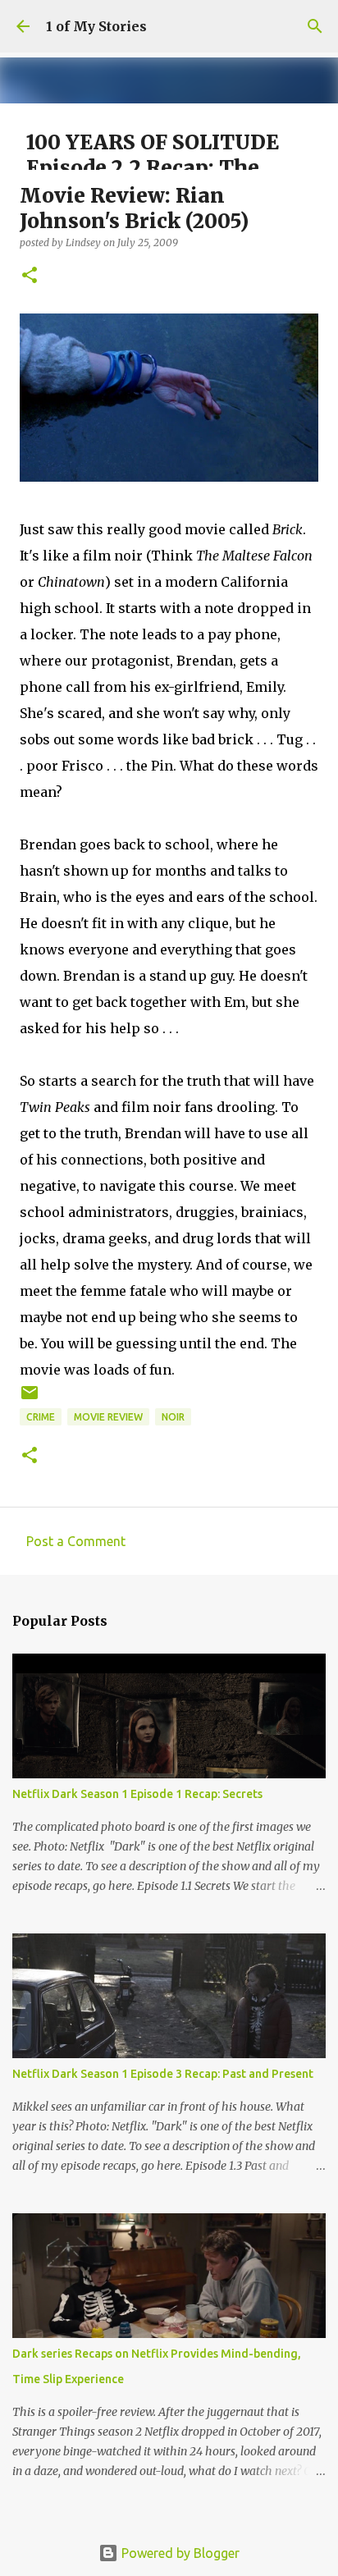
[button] (30, 276)
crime (41, 1417)
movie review (108, 1417)
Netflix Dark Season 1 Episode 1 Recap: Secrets (137, 1794)
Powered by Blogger (179, 2553)
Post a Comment (76, 1541)
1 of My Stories (96, 26)
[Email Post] (30, 1399)
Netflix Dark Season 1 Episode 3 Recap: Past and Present (163, 2074)
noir (173, 1417)
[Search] (315, 26)
